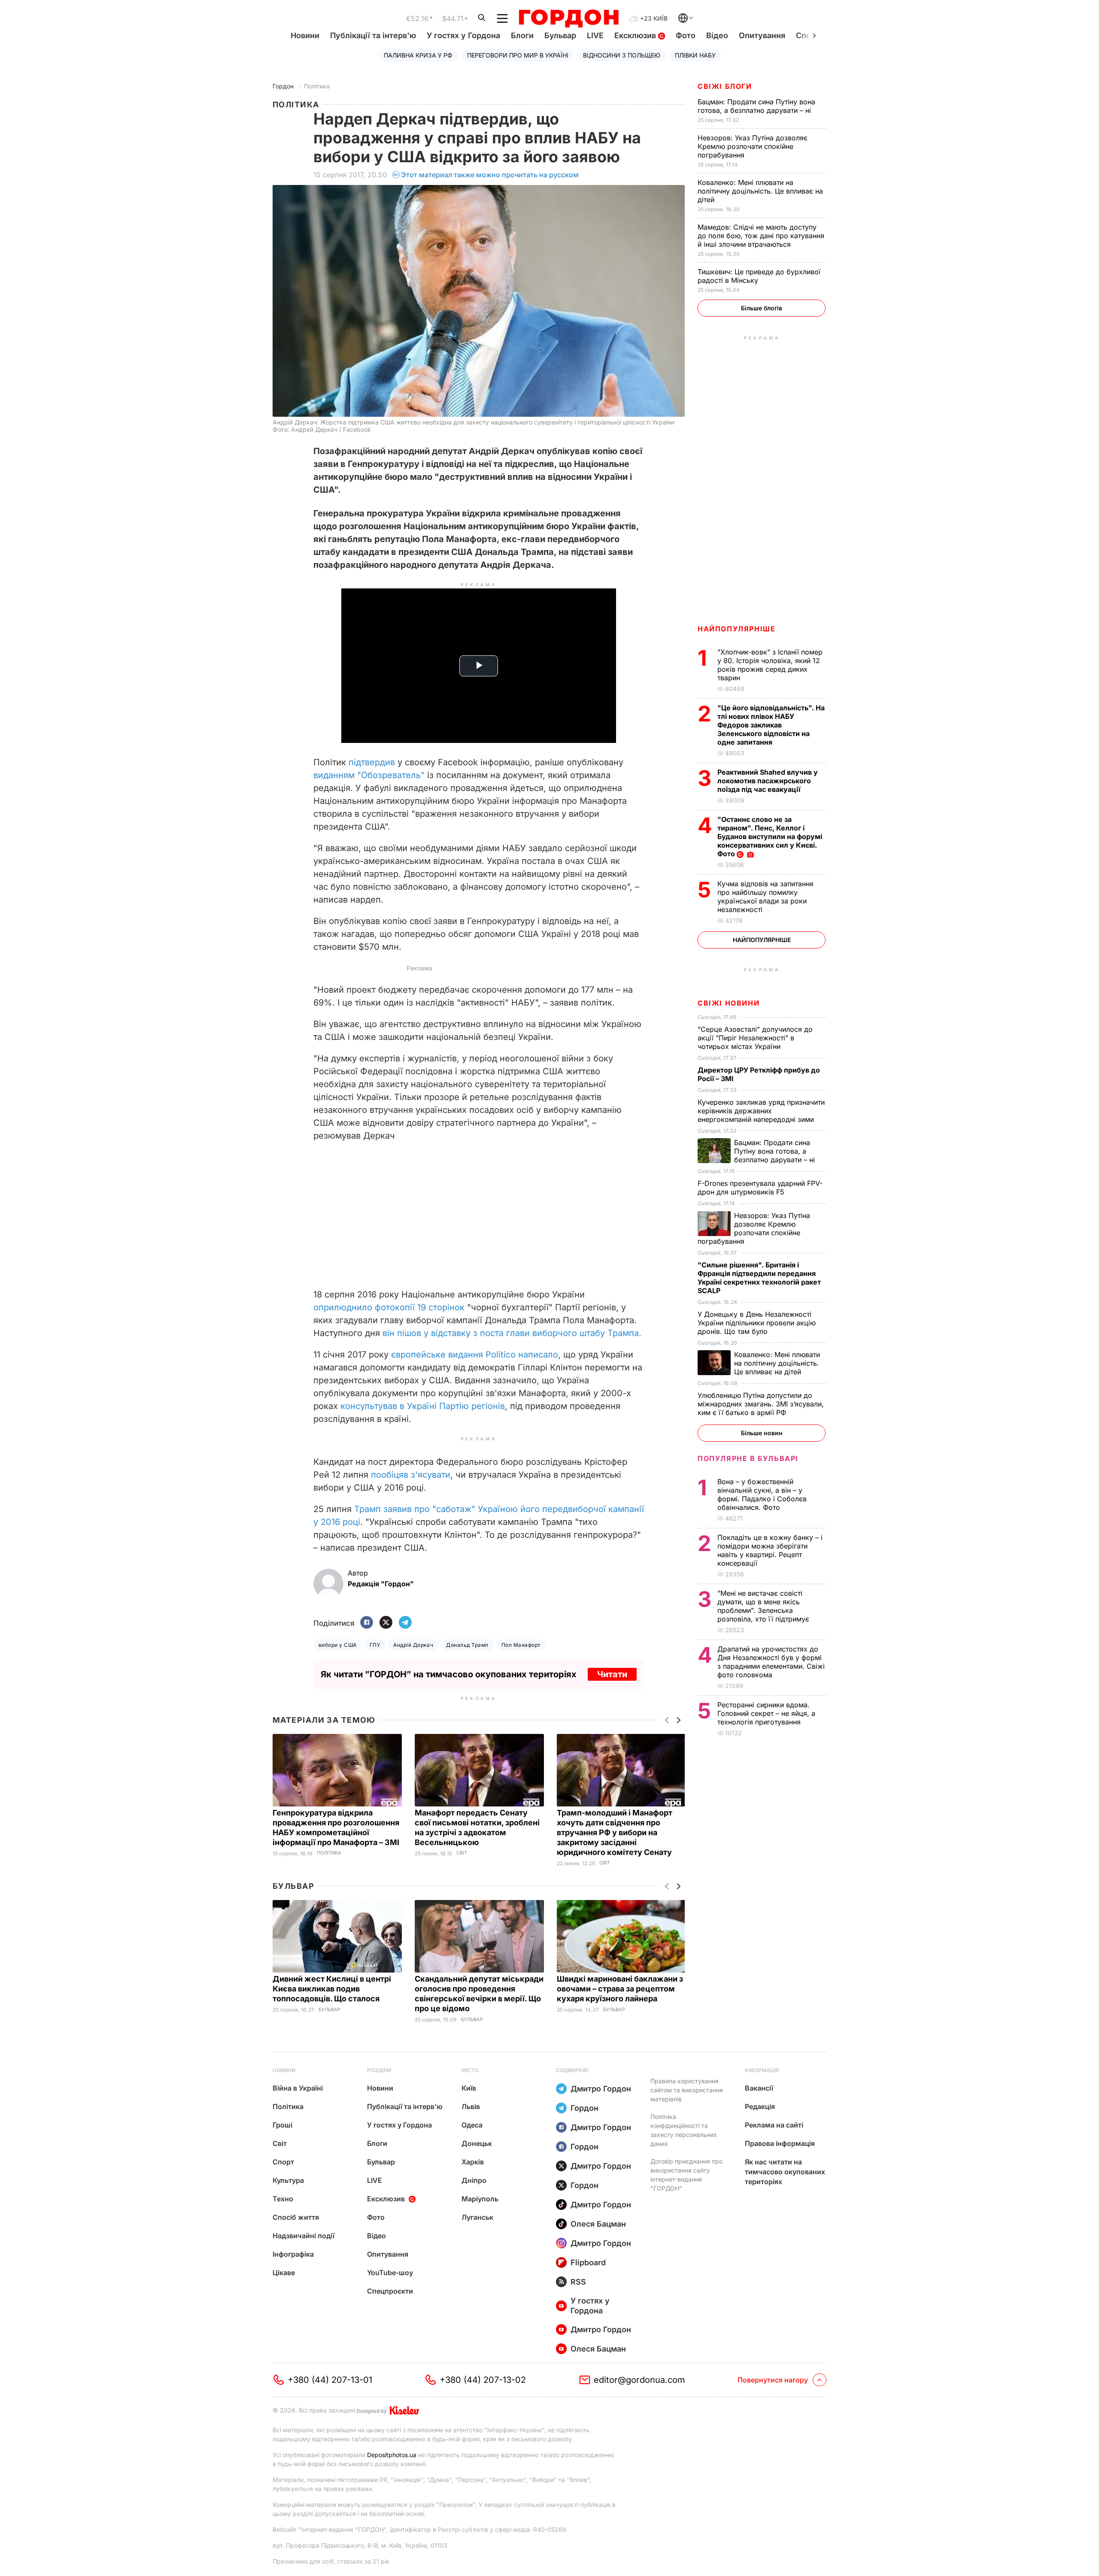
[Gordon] (569, 18)
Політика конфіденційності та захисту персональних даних (684, 2130)
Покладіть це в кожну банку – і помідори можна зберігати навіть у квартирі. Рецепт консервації (770, 1550)
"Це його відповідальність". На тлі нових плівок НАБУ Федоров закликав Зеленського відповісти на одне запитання (771, 725)
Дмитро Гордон (601, 2089)
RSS (578, 2282)
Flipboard (588, 2262)
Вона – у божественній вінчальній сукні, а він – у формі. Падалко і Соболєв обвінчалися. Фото (762, 1494)
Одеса (472, 2125)
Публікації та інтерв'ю (373, 35)
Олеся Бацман (598, 2224)
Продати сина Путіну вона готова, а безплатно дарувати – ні (756, 106)
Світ (462, 1853)
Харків (473, 2162)
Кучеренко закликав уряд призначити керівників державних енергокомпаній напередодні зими (761, 1111)
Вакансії (759, 2088)
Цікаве (284, 2273)
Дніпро (474, 2180)
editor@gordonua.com (639, 2380)
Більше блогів (762, 308)
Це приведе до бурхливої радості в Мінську (759, 276)
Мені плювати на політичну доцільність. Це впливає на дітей (760, 191)
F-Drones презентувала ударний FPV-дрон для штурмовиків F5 (760, 1188)
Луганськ (477, 2217)
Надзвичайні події (304, 2236)
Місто (470, 2070)
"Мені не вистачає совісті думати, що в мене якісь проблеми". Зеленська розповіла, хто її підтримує (764, 1606)
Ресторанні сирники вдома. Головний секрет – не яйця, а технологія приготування (766, 1713)
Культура (288, 2180)
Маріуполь (480, 2199)
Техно (283, 2199)
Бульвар (560, 35)
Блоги (522, 35)
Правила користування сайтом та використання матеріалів (687, 2090)
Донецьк (477, 2143)
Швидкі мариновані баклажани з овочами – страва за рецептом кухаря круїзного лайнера (620, 1989)
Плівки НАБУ (695, 55)
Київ (469, 2088)
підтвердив (372, 762)
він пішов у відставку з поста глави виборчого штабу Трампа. (512, 1333)
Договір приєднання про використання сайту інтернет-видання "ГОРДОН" (686, 2175)
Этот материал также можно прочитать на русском (490, 175)
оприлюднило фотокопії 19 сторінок (390, 1307)
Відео (717, 35)
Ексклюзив (636, 35)
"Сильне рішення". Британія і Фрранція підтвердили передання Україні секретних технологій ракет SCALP (759, 1278)
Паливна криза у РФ (418, 55)
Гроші (282, 2125)
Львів (471, 2106)
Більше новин (762, 1433)
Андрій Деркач (413, 1645)
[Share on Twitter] (386, 1623)
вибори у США (338, 1645)
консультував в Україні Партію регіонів (423, 1406)
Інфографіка (293, 2254)
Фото (686, 35)
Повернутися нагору (773, 2380)
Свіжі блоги (725, 86)
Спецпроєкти (390, 2291)
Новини (305, 35)
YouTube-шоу (390, 2273)
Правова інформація (780, 2143)
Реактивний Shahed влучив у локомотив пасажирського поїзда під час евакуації (768, 781)
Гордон (283, 86)
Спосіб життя (296, 2217)
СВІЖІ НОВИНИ (729, 1003)
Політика (317, 86)
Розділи (379, 2070)
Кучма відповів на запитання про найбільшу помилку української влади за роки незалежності (765, 897)
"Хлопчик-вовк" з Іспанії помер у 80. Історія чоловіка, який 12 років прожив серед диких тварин (770, 665)
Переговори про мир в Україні (518, 55)
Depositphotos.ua (392, 2455)
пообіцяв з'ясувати (411, 1475)
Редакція (760, 2106)
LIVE (595, 35)
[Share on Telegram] (405, 1623)
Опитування (762, 35)
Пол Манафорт (521, 1645)
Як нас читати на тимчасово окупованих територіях (785, 2172)
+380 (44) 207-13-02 (483, 2380)
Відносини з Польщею (622, 55)
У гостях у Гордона (463, 35)
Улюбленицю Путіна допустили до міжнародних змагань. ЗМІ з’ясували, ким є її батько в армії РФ (761, 1404)
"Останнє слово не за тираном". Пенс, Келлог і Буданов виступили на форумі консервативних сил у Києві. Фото (770, 836)
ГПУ (375, 1645)
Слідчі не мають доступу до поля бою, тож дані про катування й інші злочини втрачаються (761, 236)
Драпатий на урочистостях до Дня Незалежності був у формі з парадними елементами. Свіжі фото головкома (771, 1662)
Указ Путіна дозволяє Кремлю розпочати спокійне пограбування (753, 146)
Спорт (283, 2162)
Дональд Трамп (467, 1645)
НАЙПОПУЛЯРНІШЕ (736, 629)
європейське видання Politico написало (475, 1355)
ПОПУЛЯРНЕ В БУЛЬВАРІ (748, 1458)
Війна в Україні (298, 2088)
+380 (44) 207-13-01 (330, 2380)
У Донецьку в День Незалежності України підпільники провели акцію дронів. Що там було (757, 1323)
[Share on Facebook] (367, 1623)
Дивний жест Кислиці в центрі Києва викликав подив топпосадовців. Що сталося (332, 1989)
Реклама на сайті (774, 2125)
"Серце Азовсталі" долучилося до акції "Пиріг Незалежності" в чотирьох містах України (755, 1038)
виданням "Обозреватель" (369, 775)
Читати (612, 1674)
